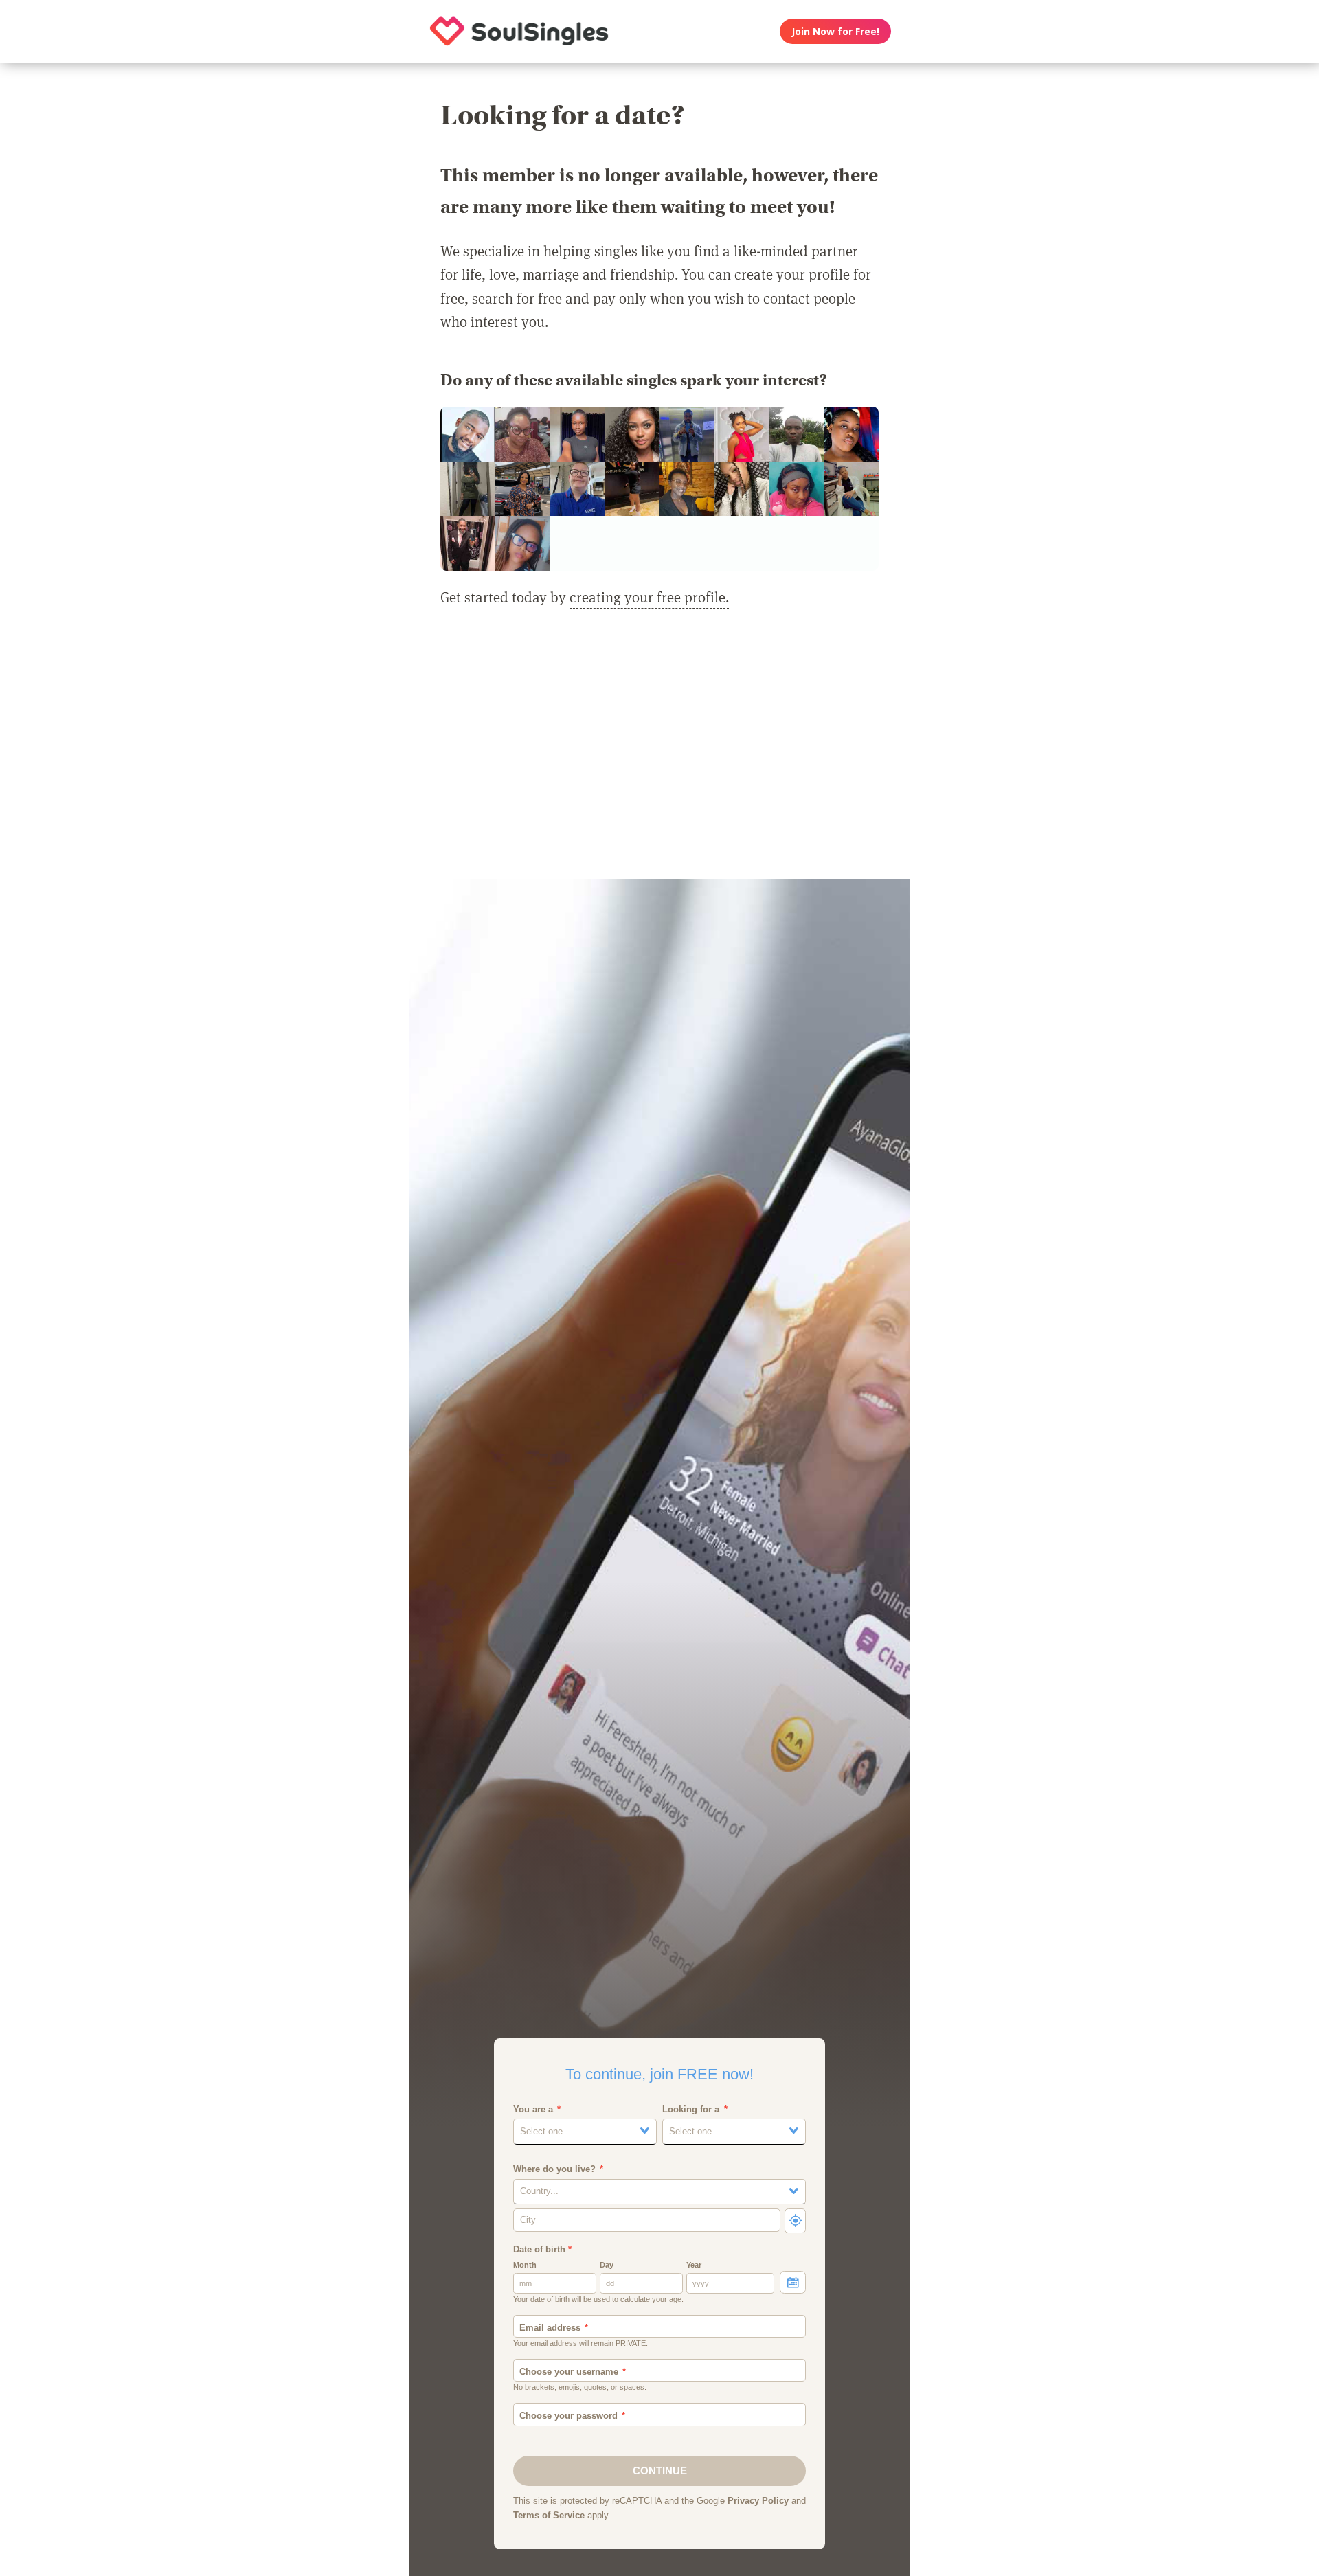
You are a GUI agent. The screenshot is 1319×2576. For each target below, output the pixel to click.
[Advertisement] (659, 752)
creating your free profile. (649, 597)
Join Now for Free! (835, 31)
